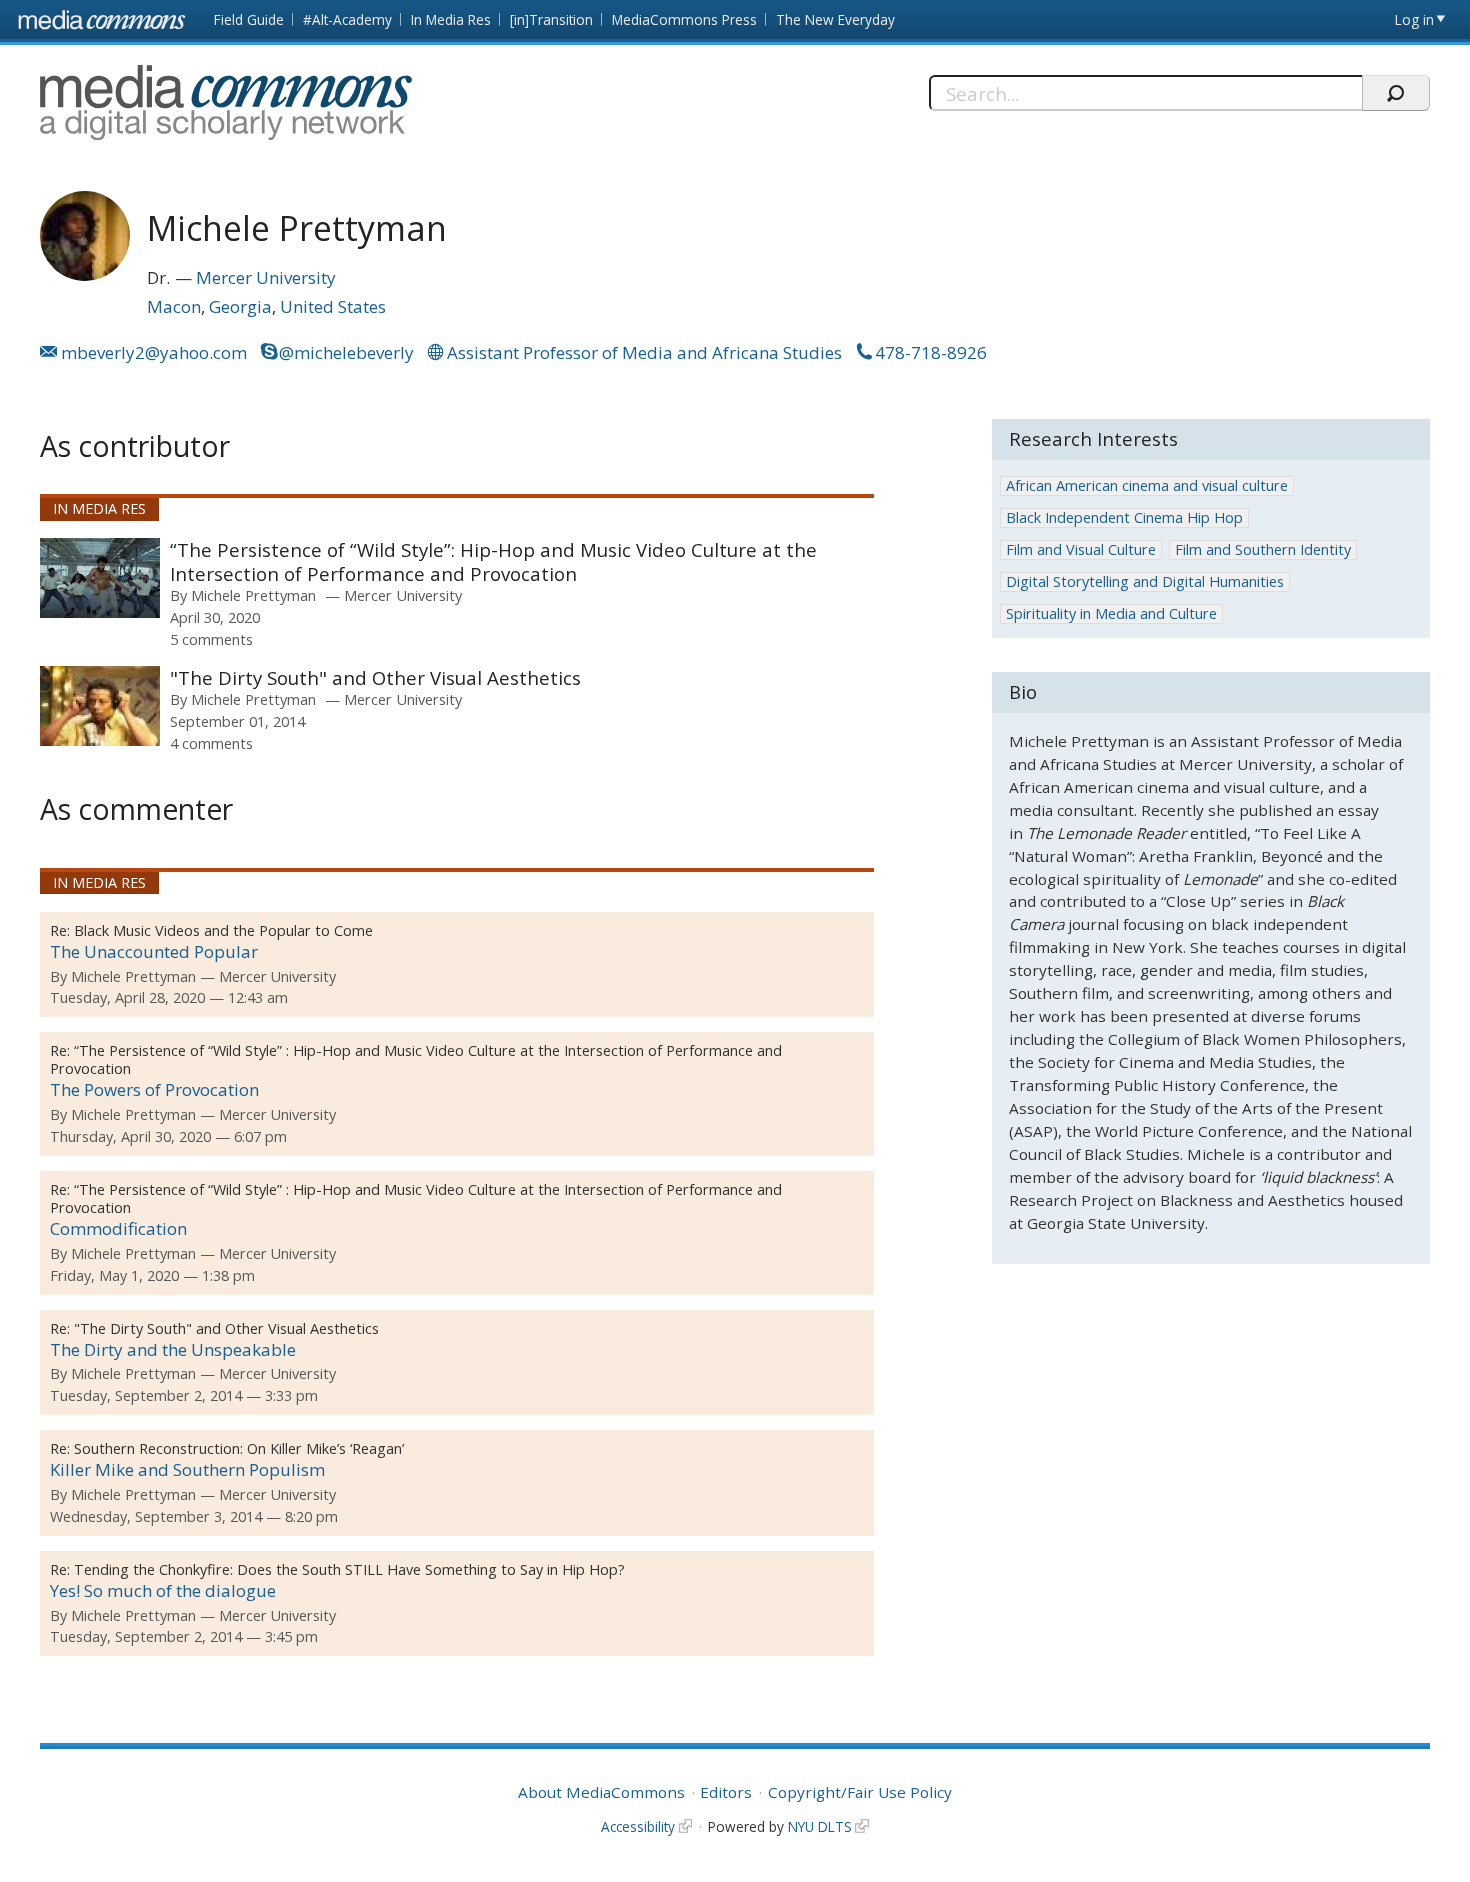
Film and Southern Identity (1263, 549)
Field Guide (249, 19)
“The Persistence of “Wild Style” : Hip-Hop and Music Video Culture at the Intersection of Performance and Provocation (416, 1059)
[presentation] (100, 578)
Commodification (118, 1228)
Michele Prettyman (253, 595)
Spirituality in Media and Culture (1111, 613)
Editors (726, 1792)
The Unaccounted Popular (154, 951)
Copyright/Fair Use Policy (860, 1792)
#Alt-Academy (347, 19)
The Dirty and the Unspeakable (173, 1349)
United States (333, 306)
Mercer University (266, 277)
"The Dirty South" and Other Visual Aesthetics (375, 677)
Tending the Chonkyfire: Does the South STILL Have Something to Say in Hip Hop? (349, 1569)
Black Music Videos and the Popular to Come (223, 930)
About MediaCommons (601, 1792)
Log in (1414, 19)
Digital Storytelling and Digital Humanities (1145, 581)
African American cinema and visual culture (1147, 485)
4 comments (211, 743)
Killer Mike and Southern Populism (187, 1469)
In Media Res (451, 19)
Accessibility (638, 1826)
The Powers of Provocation (154, 1089)
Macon (174, 306)
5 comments (211, 639)
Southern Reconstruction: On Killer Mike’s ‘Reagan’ (239, 1448)
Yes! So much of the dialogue (163, 1590)
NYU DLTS (820, 1826)
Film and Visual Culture (1081, 549)
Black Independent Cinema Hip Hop (1124, 517)
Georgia (240, 306)
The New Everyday (835, 19)
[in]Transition (551, 19)
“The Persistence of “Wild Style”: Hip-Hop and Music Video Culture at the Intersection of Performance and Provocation (493, 561)
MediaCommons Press (684, 19)
